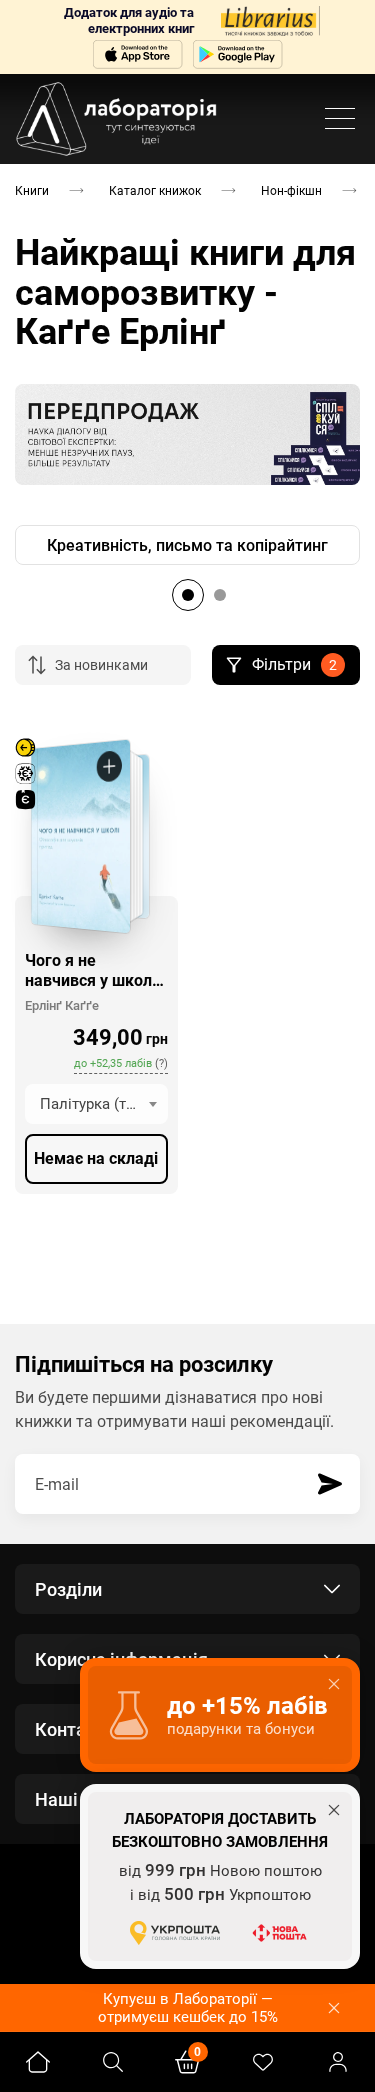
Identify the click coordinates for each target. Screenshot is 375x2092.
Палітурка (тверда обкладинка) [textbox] (104, 1104)
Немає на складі (96, 1158)
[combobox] (96, 1104)
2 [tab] (220, 595)
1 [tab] (188, 595)
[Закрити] (334, 2008)
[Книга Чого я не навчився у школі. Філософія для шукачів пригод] (80, 836)
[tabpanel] (187, 545)
